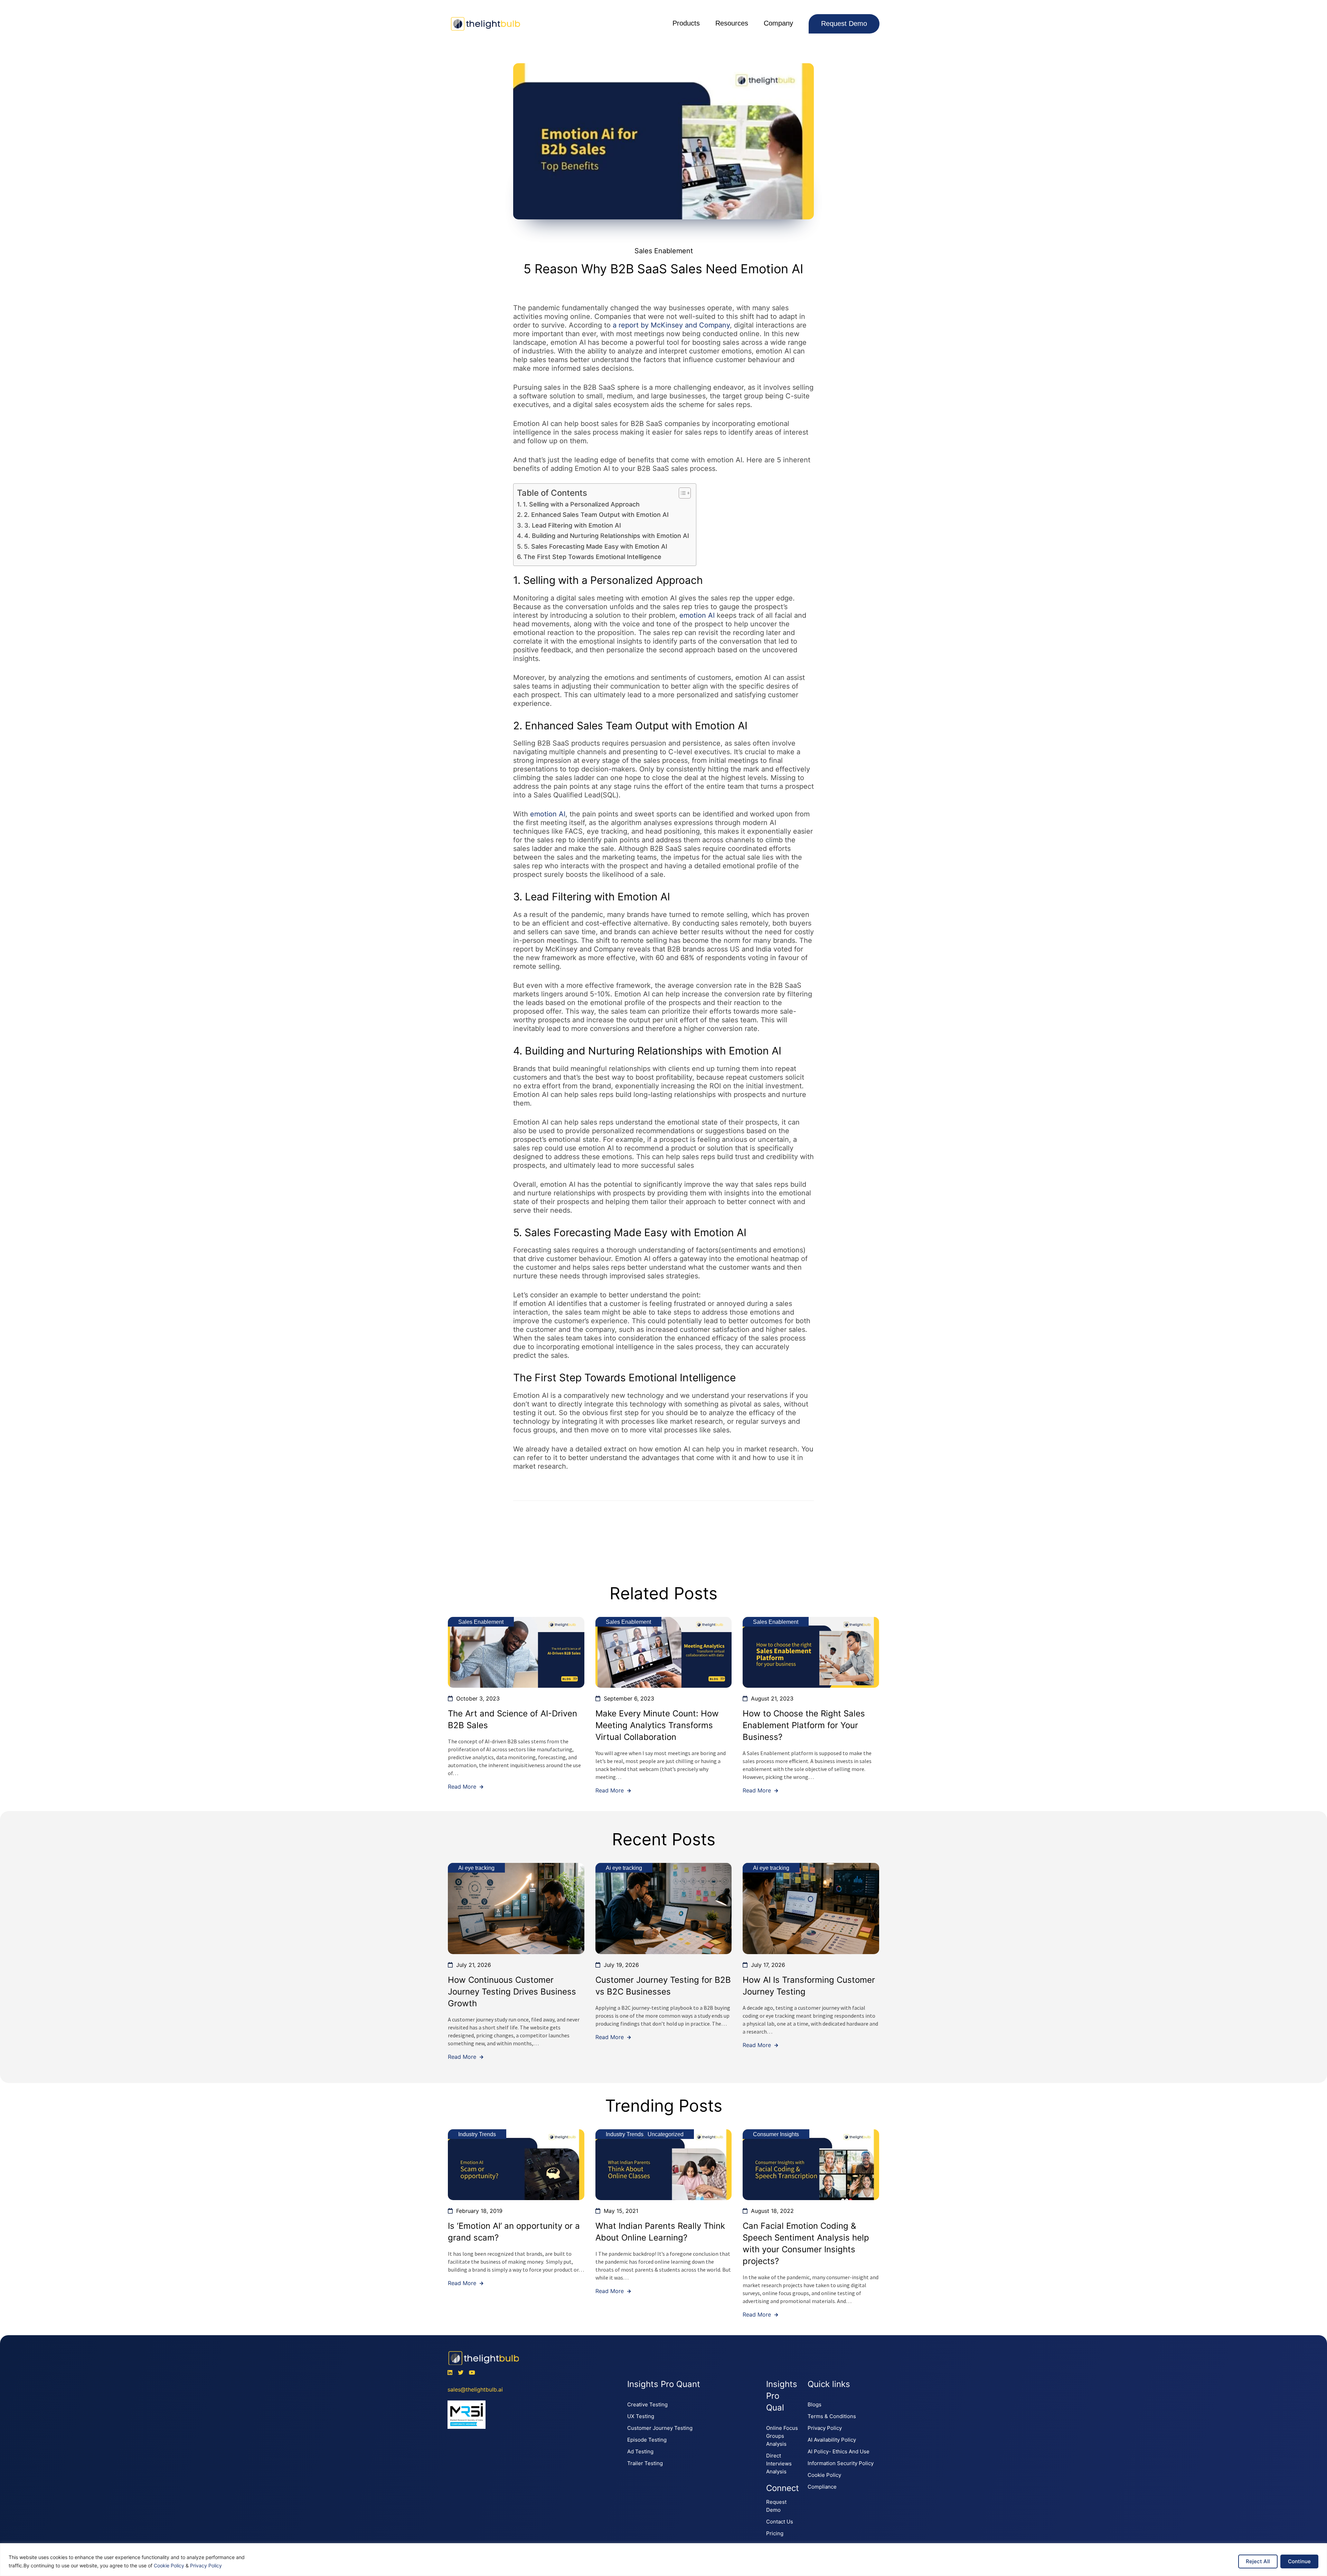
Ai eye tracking (476, 1868)
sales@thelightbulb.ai (475, 2389)
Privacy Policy (206, 2565)
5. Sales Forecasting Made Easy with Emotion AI (596, 546)
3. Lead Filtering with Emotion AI (573, 525)
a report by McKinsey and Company (671, 325)
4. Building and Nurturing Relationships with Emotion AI (607, 536)
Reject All (1258, 2561)
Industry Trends (477, 2134)
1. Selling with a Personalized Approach (581, 504)
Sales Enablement (664, 251)
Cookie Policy (169, 2565)
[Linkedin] (450, 2373)
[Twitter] (461, 2373)
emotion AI (697, 615)
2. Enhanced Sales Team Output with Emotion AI (596, 515)
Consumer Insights (776, 2134)
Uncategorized (666, 2134)
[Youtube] (472, 2373)
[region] (663, 2560)
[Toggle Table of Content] (681, 493)
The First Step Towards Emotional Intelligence (592, 557)
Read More (463, 1787)
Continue (1299, 2561)
